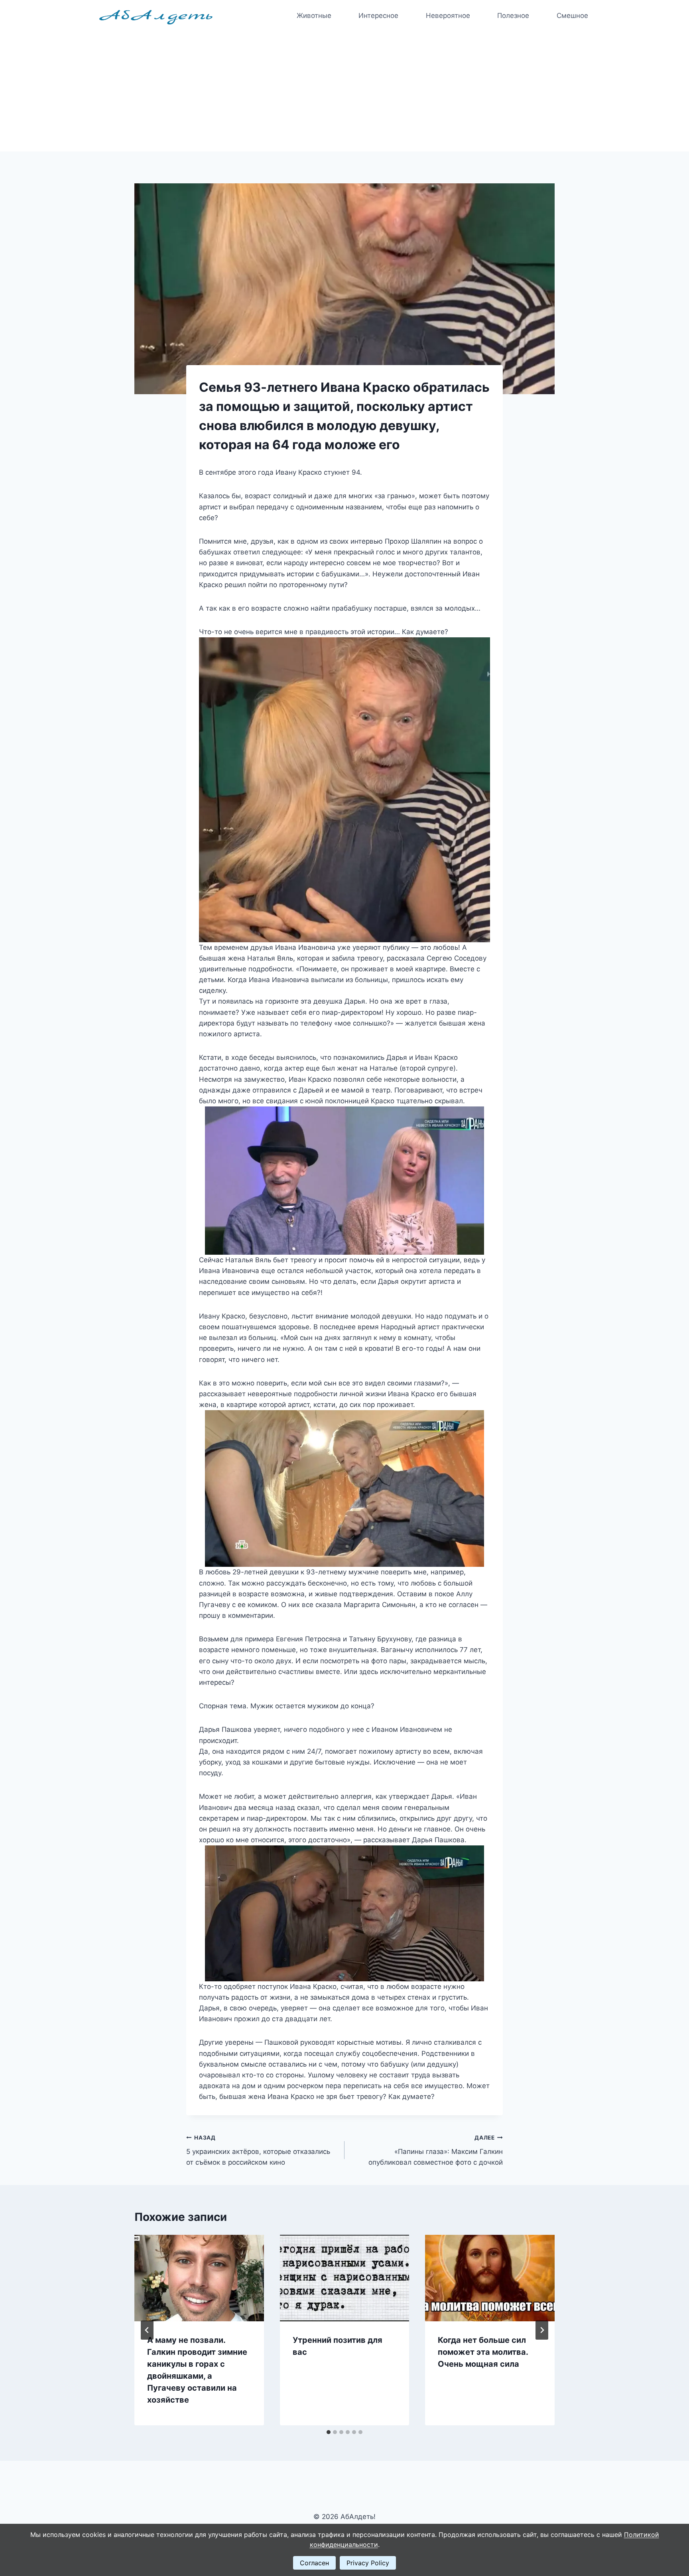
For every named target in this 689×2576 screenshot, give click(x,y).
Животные (314, 16)
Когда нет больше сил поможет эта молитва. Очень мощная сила (483, 2352)
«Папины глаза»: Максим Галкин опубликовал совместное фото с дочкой (436, 2150)
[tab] (329, 2432)
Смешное (572, 16)
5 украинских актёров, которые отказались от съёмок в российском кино (258, 2150)
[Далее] (542, 2330)
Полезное (513, 16)
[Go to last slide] (147, 2330)
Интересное (378, 16)
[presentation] (199, 2278)
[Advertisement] (344, 92)
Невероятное (448, 16)
